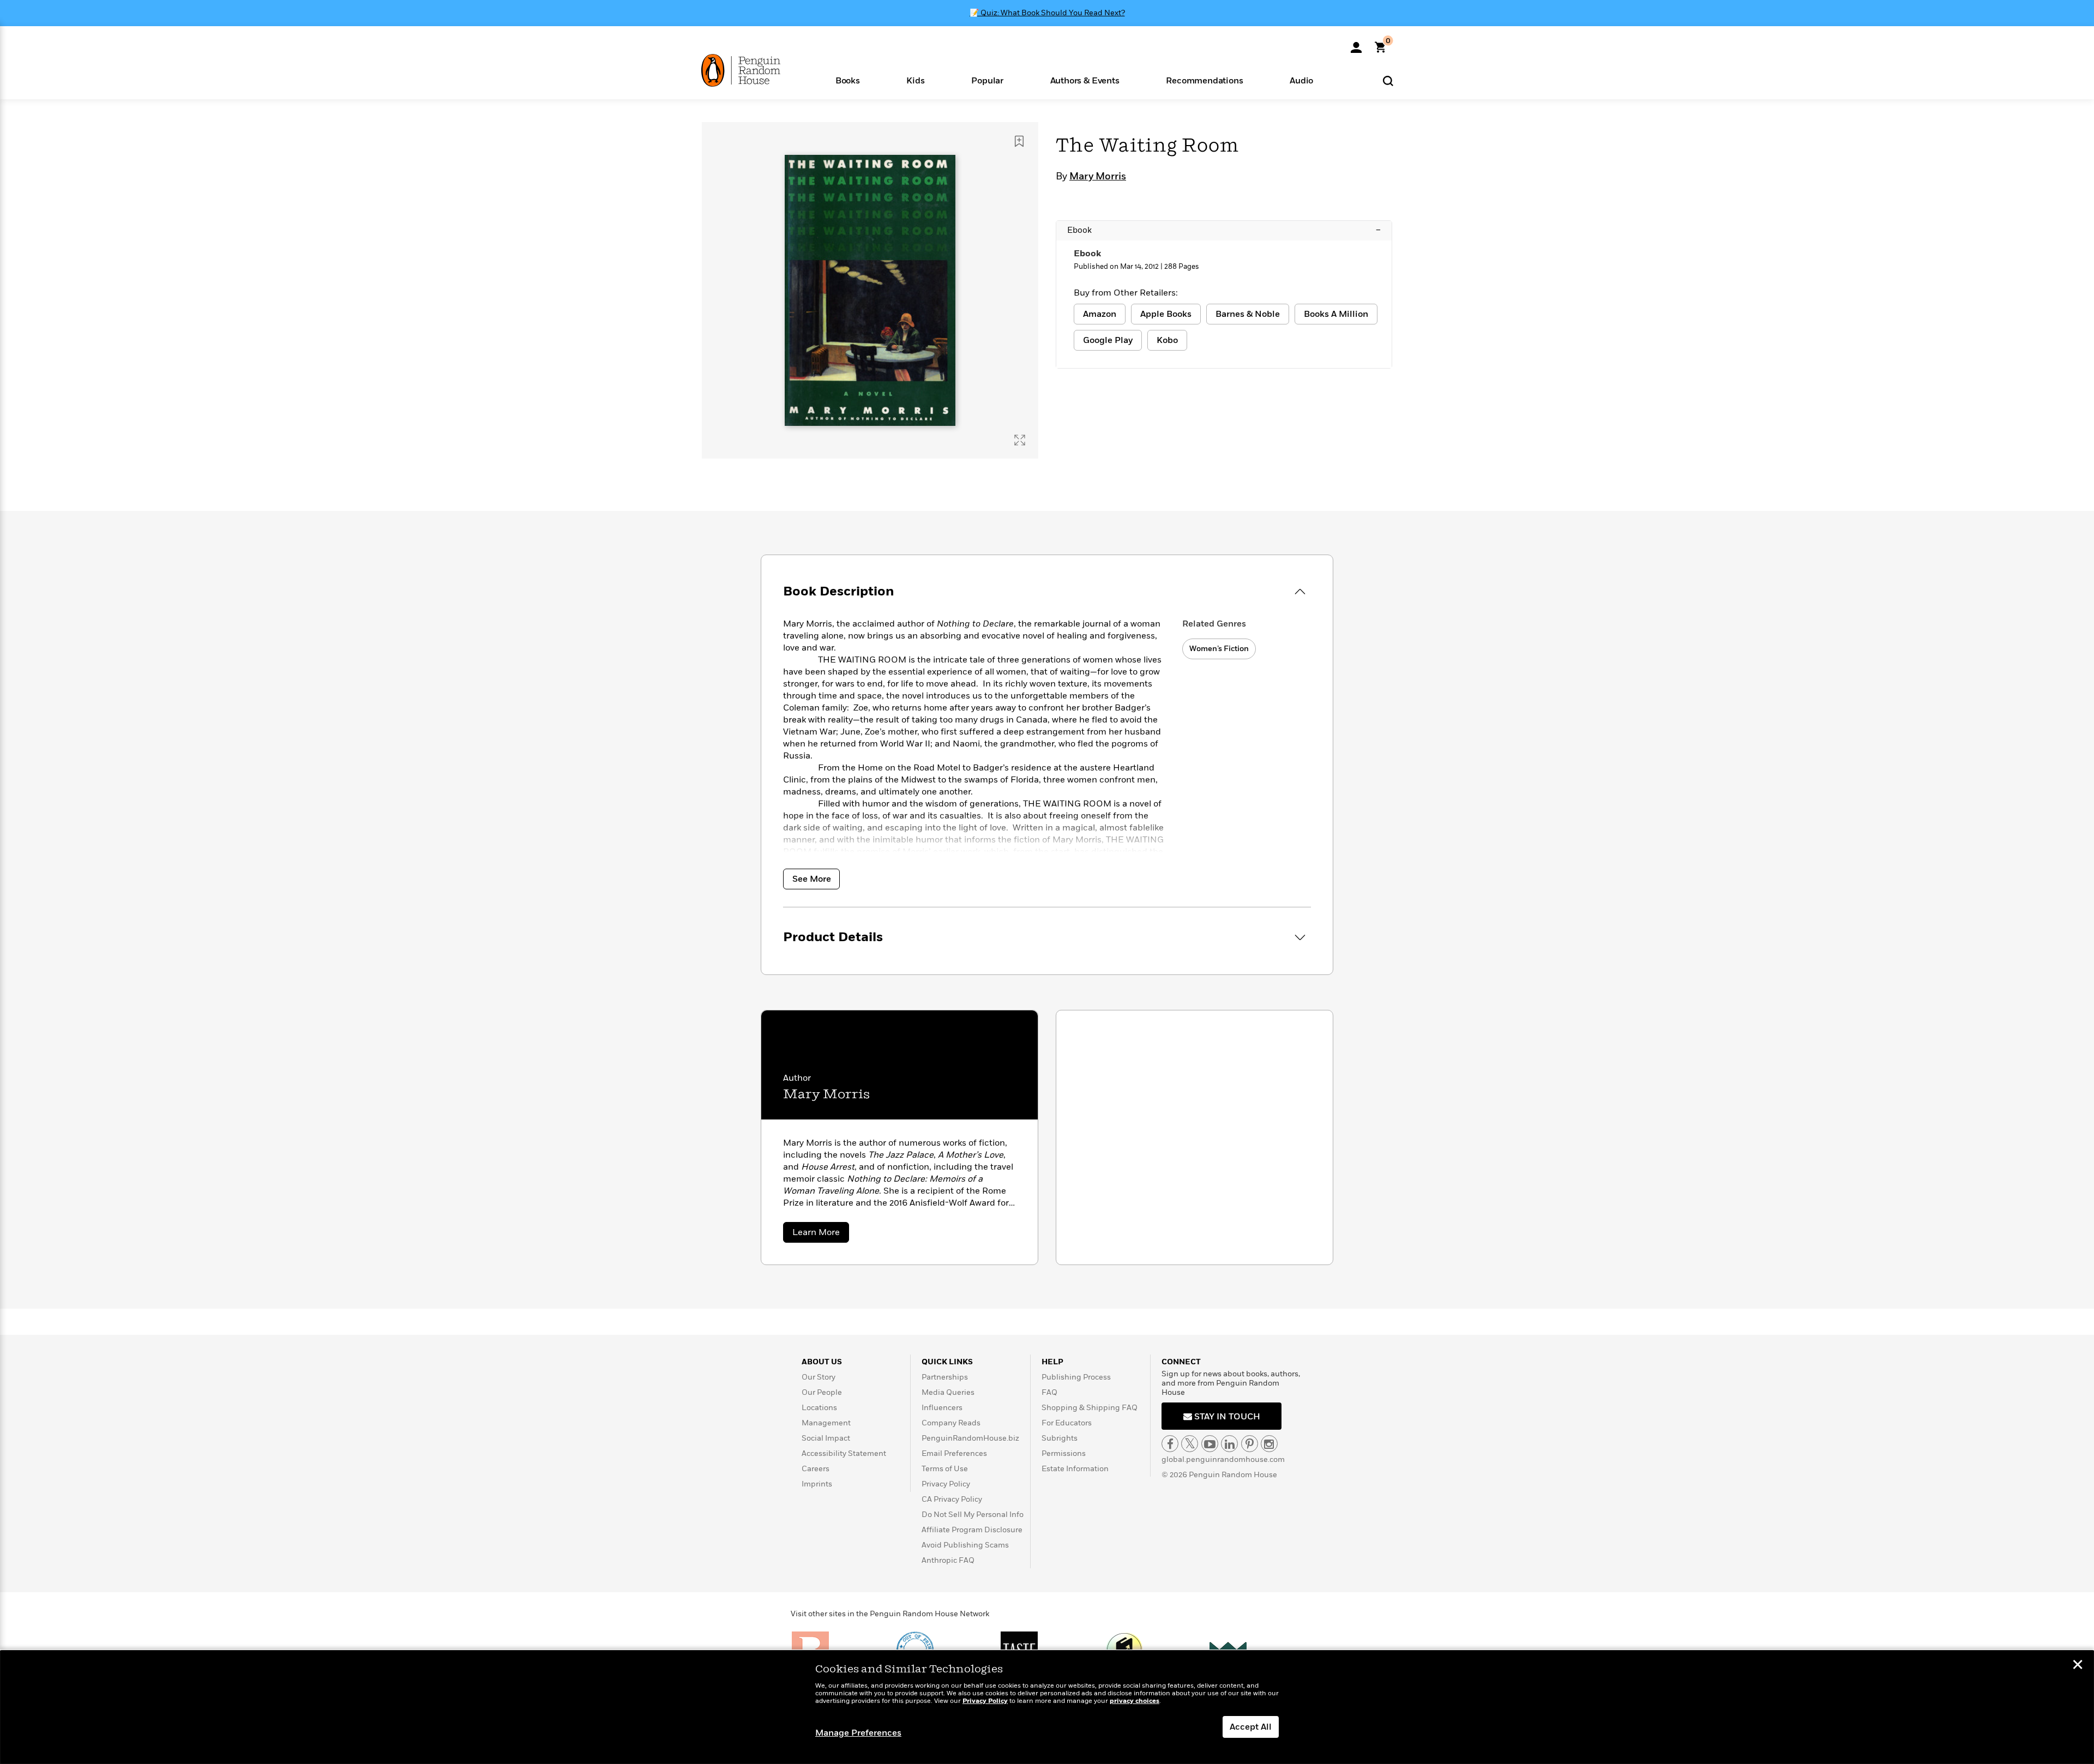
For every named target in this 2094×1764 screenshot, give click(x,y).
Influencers (942, 1408)
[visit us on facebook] (1170, 1444)
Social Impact (826, 1438)
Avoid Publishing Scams (965, 1545)
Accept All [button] (1251, 1727)
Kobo (1167, 340)
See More (812, 879)
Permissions (1064, 1453)
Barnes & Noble (1248, 314)
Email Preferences (954, 1453)
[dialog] (1047, 1707)
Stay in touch (1226, 1417)
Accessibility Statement (844, 1453)
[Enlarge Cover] (1020, 440)
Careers (816, 1469)
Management (826, 1423)
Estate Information (1075, 1469)
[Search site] (1388, 80)
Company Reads (951, 1423)
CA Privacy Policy (952, 1499)
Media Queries (948, 1392)
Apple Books (1166, 314)
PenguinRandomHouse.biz (970, 1438)
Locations (819, 1408)
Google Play (1108, 340)
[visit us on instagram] (1269, 1444)
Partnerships (945, 1377)
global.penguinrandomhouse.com (1223, 1459)
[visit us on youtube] (1210, 1444)
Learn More (821, 1234)
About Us (822, 1362)
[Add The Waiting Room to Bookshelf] (1019, 141)
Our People (822, 1392)
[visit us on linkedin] (1229, 1444)
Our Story (819, 1377)
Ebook (1224, 230)
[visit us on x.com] (1190, 1444)
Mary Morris (1098, 177)
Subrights (1060, 1438)
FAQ (1049, 1392)
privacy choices (1135, 1701)
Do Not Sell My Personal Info (973, 1515)
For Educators (1067, 1423)
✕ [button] (2078, 1666)
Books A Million (1336, 314)
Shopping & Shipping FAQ (1090, 1408)
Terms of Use (945, 1469)
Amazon (1100, 314)
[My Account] (1356, 44)
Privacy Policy (946, 1484)
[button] (848, 80)
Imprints (817, 1484)
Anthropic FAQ (948, 1560)
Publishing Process (1076, 1377)
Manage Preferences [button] (858, 1733)
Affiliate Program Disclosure (972, 1530)
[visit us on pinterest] (1250, 1444)
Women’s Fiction (1219, 649)
